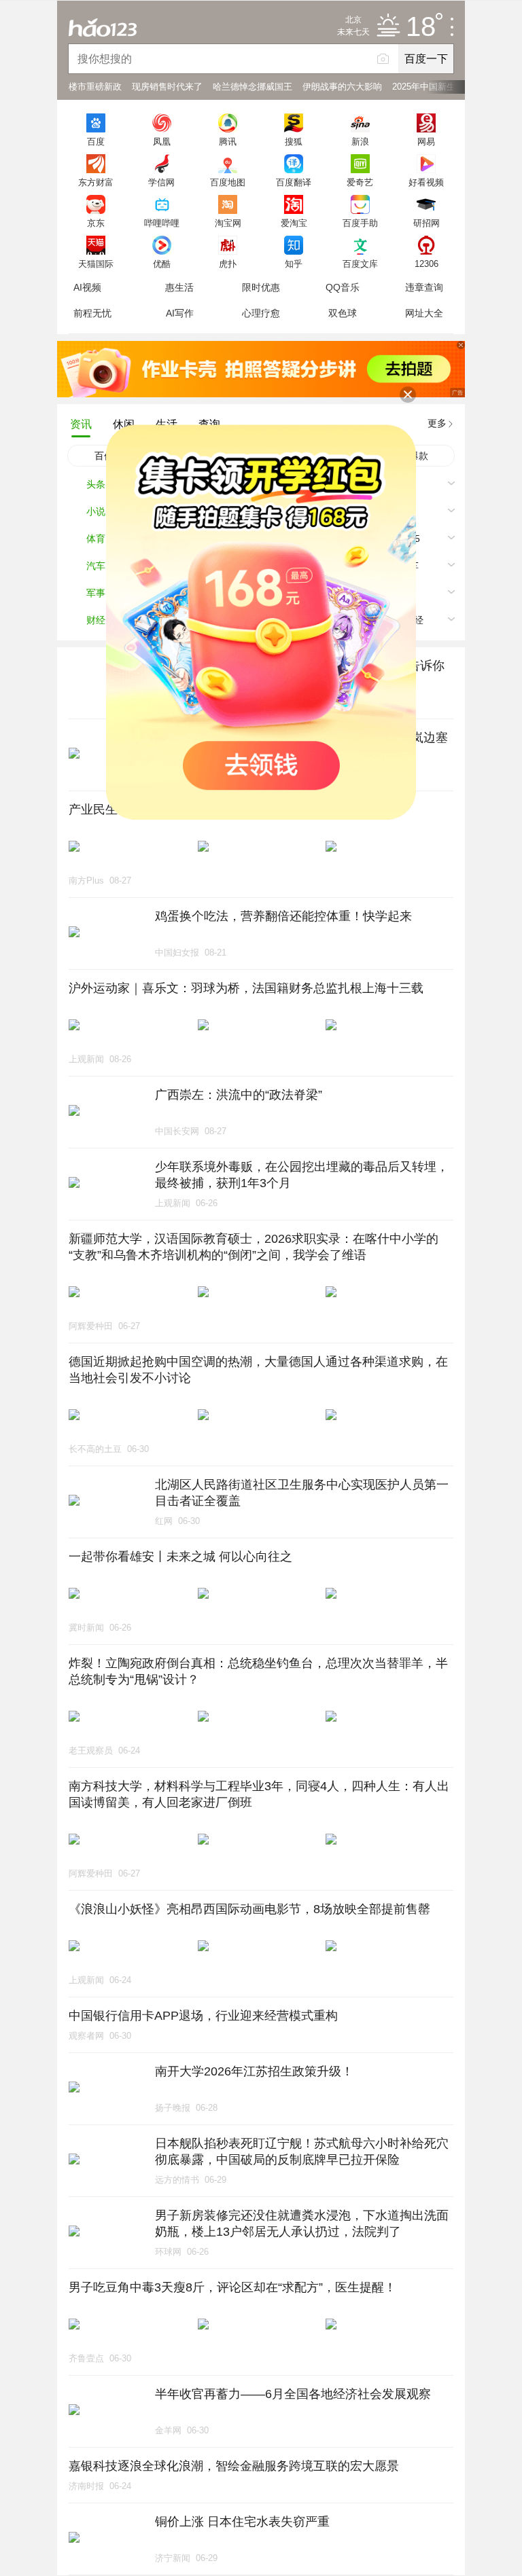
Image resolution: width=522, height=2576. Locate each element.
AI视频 (87, 287)
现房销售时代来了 (167, 87)
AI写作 (180, 313)
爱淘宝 (294, 223)
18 (421, 27)
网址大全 (424, 313)
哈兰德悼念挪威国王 (253, 87)
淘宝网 (228, 223)
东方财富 (96, 182)
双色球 (343, 313)
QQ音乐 (343, 287)
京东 (96, 223)
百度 (96, 141)
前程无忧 (92, 313)
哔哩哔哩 (162, 223)
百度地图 (228, 182)
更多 (437, 423)
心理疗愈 (261, 313)
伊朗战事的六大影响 (342, 87)
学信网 (161, 182)
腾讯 (228, 141)
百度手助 (360, 223)
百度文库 (360, 264)
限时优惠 (261, 287)
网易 (426, 141)
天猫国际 (96, 264)
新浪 (360, 141)
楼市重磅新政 (95, 87)
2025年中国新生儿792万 (440, 87)
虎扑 (228, 264)
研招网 (427, 223)
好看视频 (426, 182)
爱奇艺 (360, 182)
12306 (427, 264)
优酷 (162, 264)
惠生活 (179, 287)
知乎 (294, 264)
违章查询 (424, 287)
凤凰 (162, 141)
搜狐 (294, 141)
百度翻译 (294, 182)
